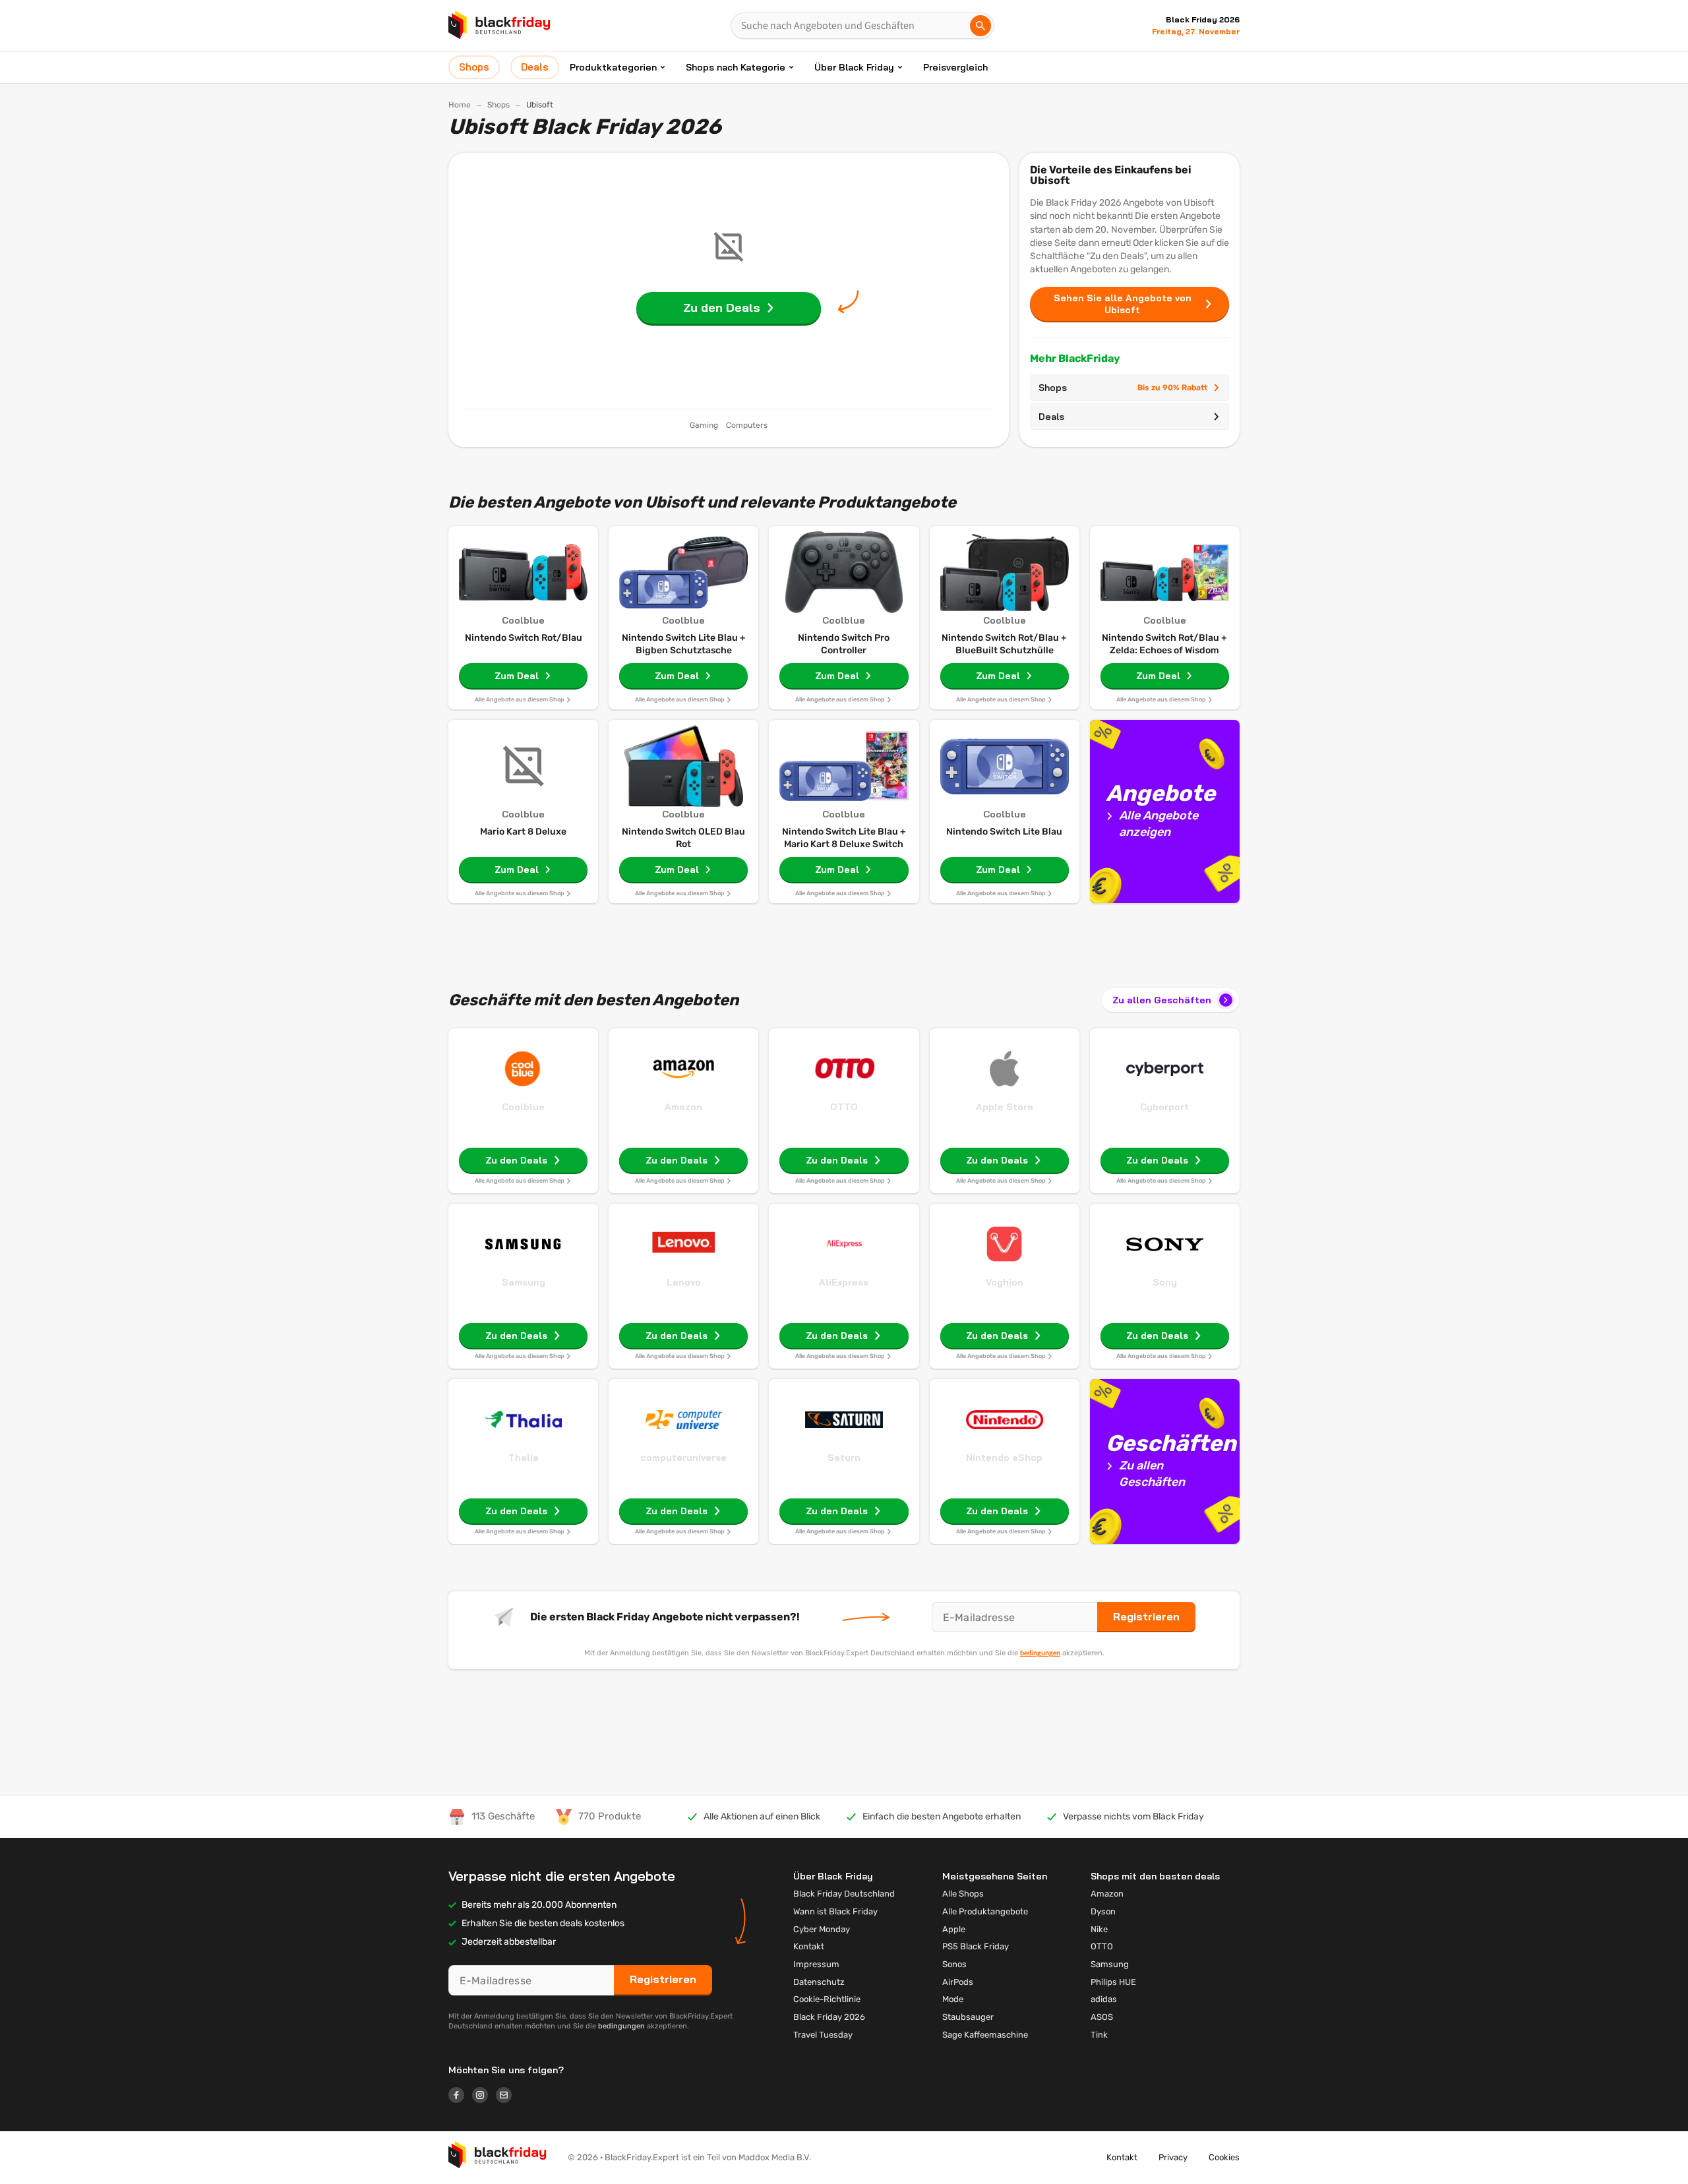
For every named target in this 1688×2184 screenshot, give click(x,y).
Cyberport (1164, 1107)
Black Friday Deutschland (844, 1894)
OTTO (844, 1107)
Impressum (816, 1964)
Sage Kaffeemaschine (985, 2035)
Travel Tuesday (823, 2035)
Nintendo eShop (1004, 1458)
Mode (953, 1999)
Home (460, 105)
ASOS (1102, 2017)
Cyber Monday (822, 1929)
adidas (1104, 1999)
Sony (1165, 1282)
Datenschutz (819, 1982)
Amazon (683, 1107)
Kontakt (809, 1946)
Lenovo (684, 1282)
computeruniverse (683, 1458)
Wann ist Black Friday (835, 1911)
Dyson (1103, 1911)
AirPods (958, 1982)
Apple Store (1005, 1107)
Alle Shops (963, 1894)
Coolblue (523, 1107)
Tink (1099, 2035)
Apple (954, 1929)
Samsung (524, 1282)
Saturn (844, 1458)
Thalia (524, 1458)
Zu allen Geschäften (1162, 1000)
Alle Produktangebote (985, 1911)
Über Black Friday (854, 67)
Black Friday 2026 (829, 2017)
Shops (498, 105)
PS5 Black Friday (976, 1946)
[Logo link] (460, 2097)
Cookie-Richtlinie (827, 1999)
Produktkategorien (613, 67)
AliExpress (844, 1282)
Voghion (1005, 1282)
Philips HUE (1113, 1982)
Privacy (1173, 2157)
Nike (1099, 1929)
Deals (1051, 417)
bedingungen (1040, 1653)
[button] (497, 2158)
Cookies (1224, 2157)
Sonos (954, 1964)
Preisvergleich (955, 67)
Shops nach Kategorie (736, 67)
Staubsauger (968, 2017)
